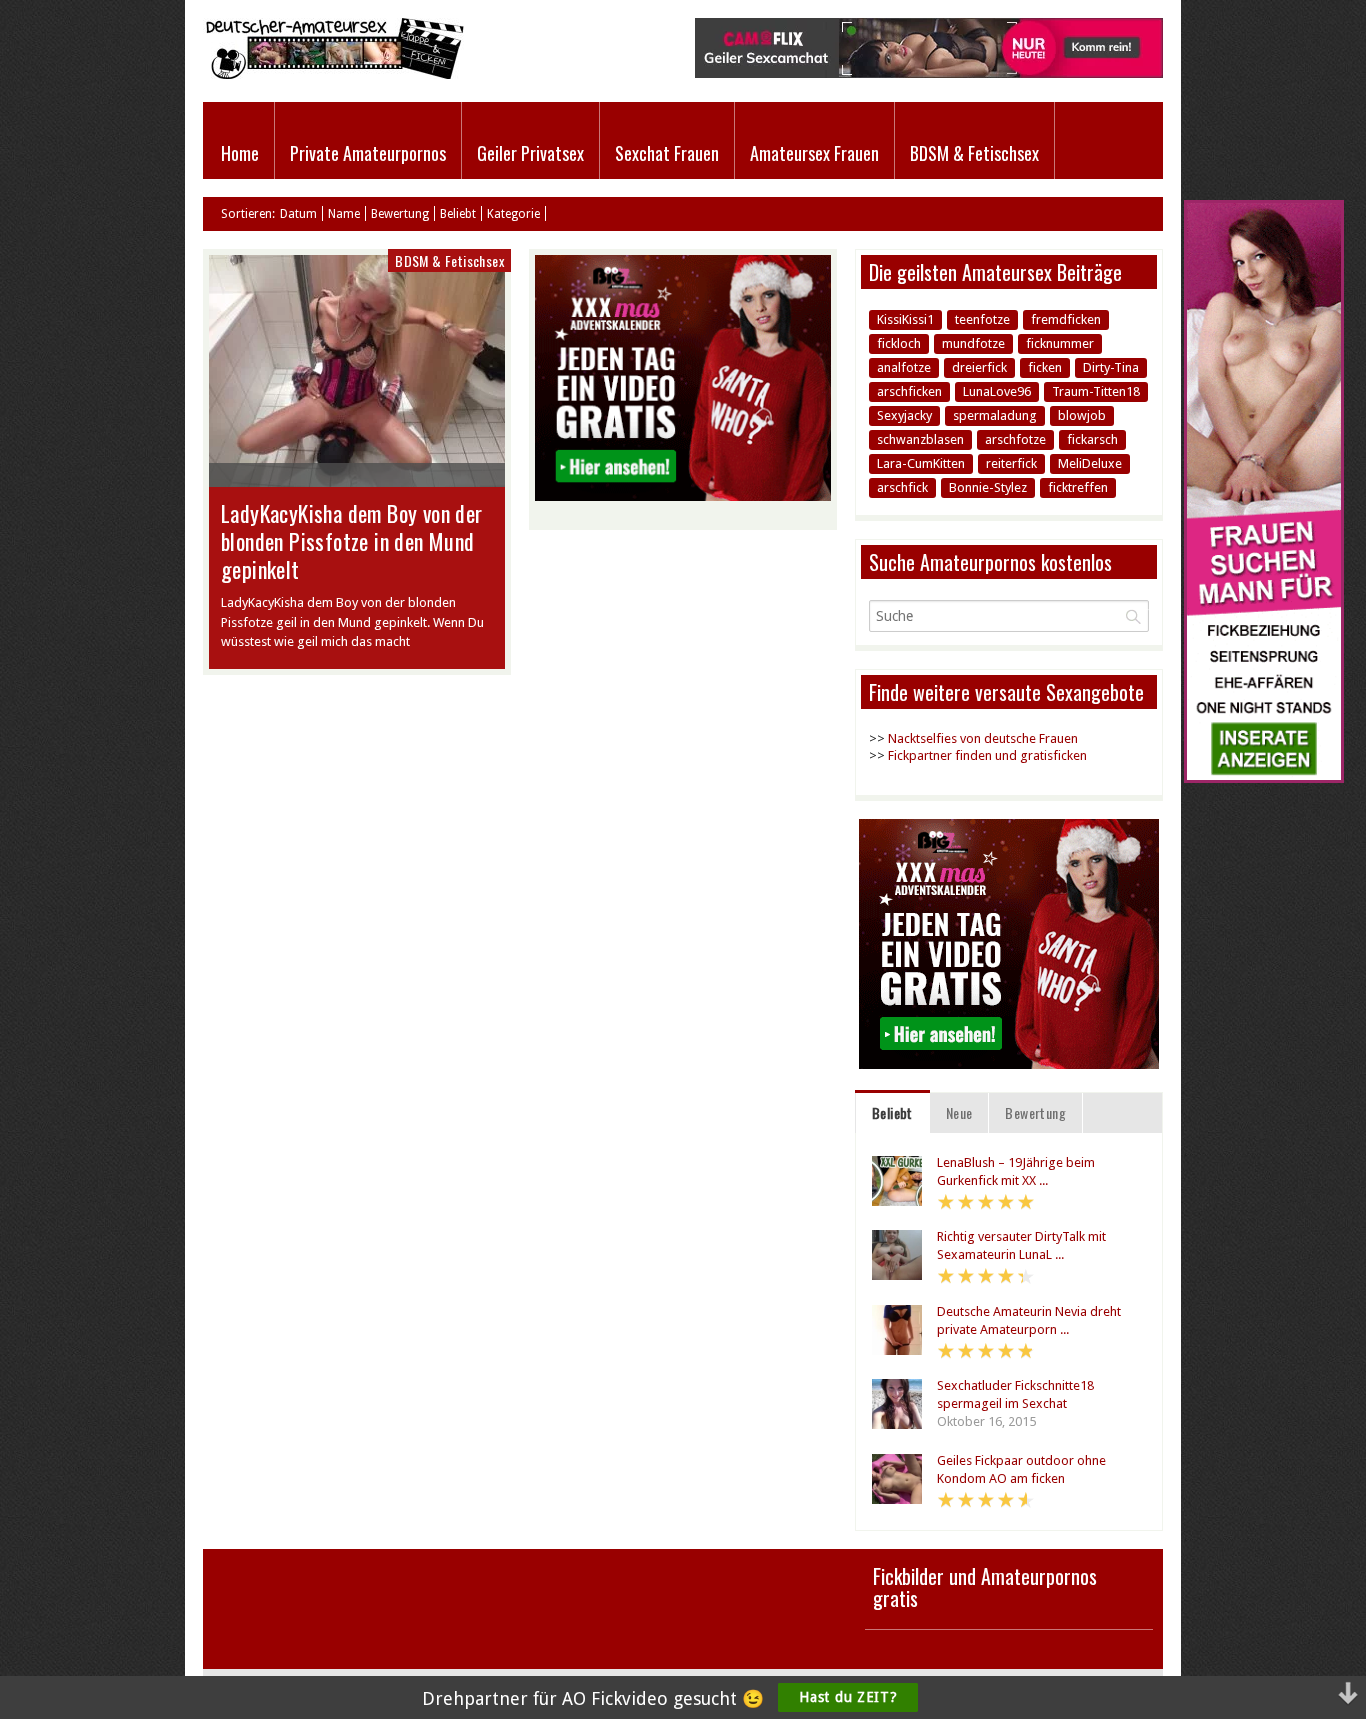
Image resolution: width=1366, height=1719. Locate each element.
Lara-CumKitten (921, 463)
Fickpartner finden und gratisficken (987, 755)
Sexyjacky (904, 415)
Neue (959, 1112)
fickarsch (1092, 439)
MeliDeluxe (1090, 463)
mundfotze (973, 343)
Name (344, 214)
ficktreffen (1078, 487)
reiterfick (1011, 463)
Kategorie (513, 214)
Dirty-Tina (1111, 367)
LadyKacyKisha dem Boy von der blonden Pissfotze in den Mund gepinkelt (352, 541)
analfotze (904, 367)
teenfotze (982, 319)
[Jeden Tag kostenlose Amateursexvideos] (1264, 778)
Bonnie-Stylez (988, 487)
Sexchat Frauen (667, 153)
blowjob (1082, 415)
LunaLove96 (997, 391)
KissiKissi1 (905, 319)
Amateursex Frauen (814, 153)
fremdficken (1066, 319)
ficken (1045, 367)
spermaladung (995, 415)
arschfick (902, 487)
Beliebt (458, 214)
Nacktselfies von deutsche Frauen (983, 738)
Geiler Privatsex (530, 153)
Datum (298, 214)
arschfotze (1015, 439)
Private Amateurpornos (368, 153)
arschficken (909, 391)
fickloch (899, 343)
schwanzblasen (920, 439)
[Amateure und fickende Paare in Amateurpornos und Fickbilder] (333, 74)
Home (240, 153)
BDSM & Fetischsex (974, 153)
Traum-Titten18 (1096, 391)
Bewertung (400, 214)
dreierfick (979, 367)
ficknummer (1060, 343)
